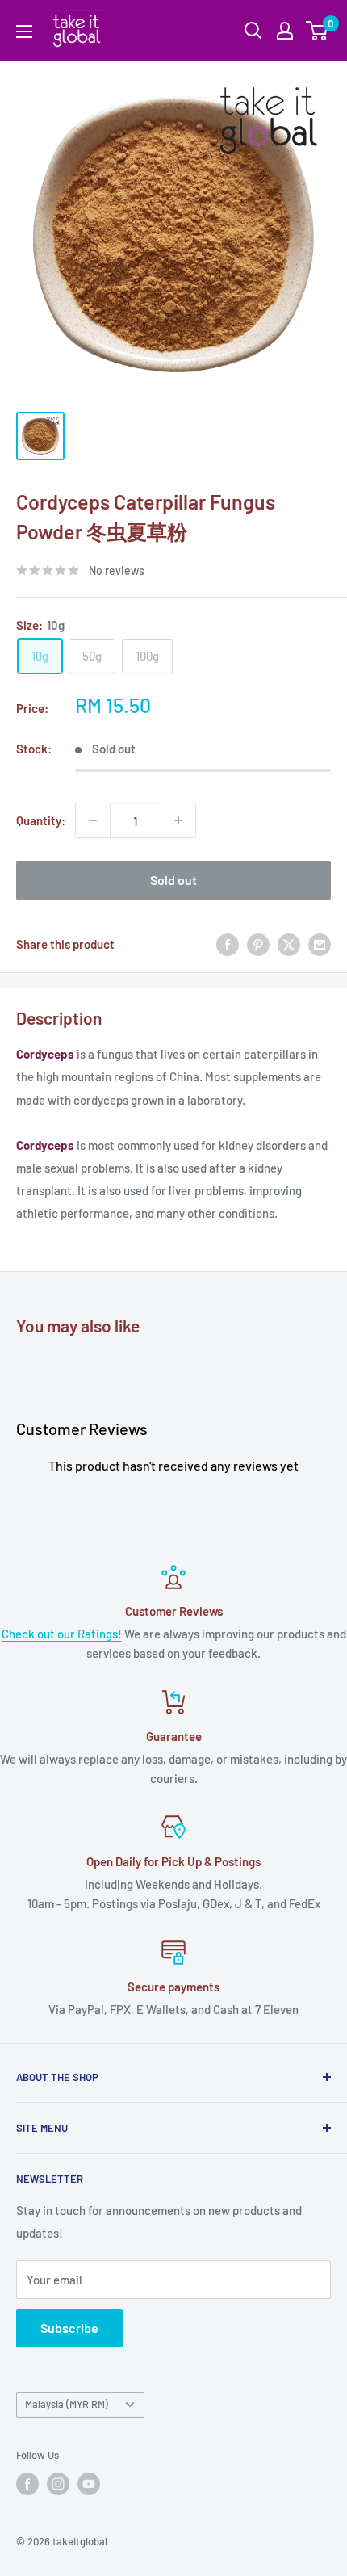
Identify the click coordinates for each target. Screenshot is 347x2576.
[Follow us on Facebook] (27, 2484)
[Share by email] (320, 944)
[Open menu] (24, 31)
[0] (318, 31)
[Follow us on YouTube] (89, 2484)
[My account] (285, 31)
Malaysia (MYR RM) (67, 2404)
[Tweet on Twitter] (289, 944)
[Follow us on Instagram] (58, 2484)
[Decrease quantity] (93, 820)
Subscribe (69, 2328)
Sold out (173, 880)
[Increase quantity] (178, 820)
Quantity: (41, 820)
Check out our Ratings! (62, 1634)
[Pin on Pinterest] (258, 944)
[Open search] (253, 31)
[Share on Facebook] (228, 944)
